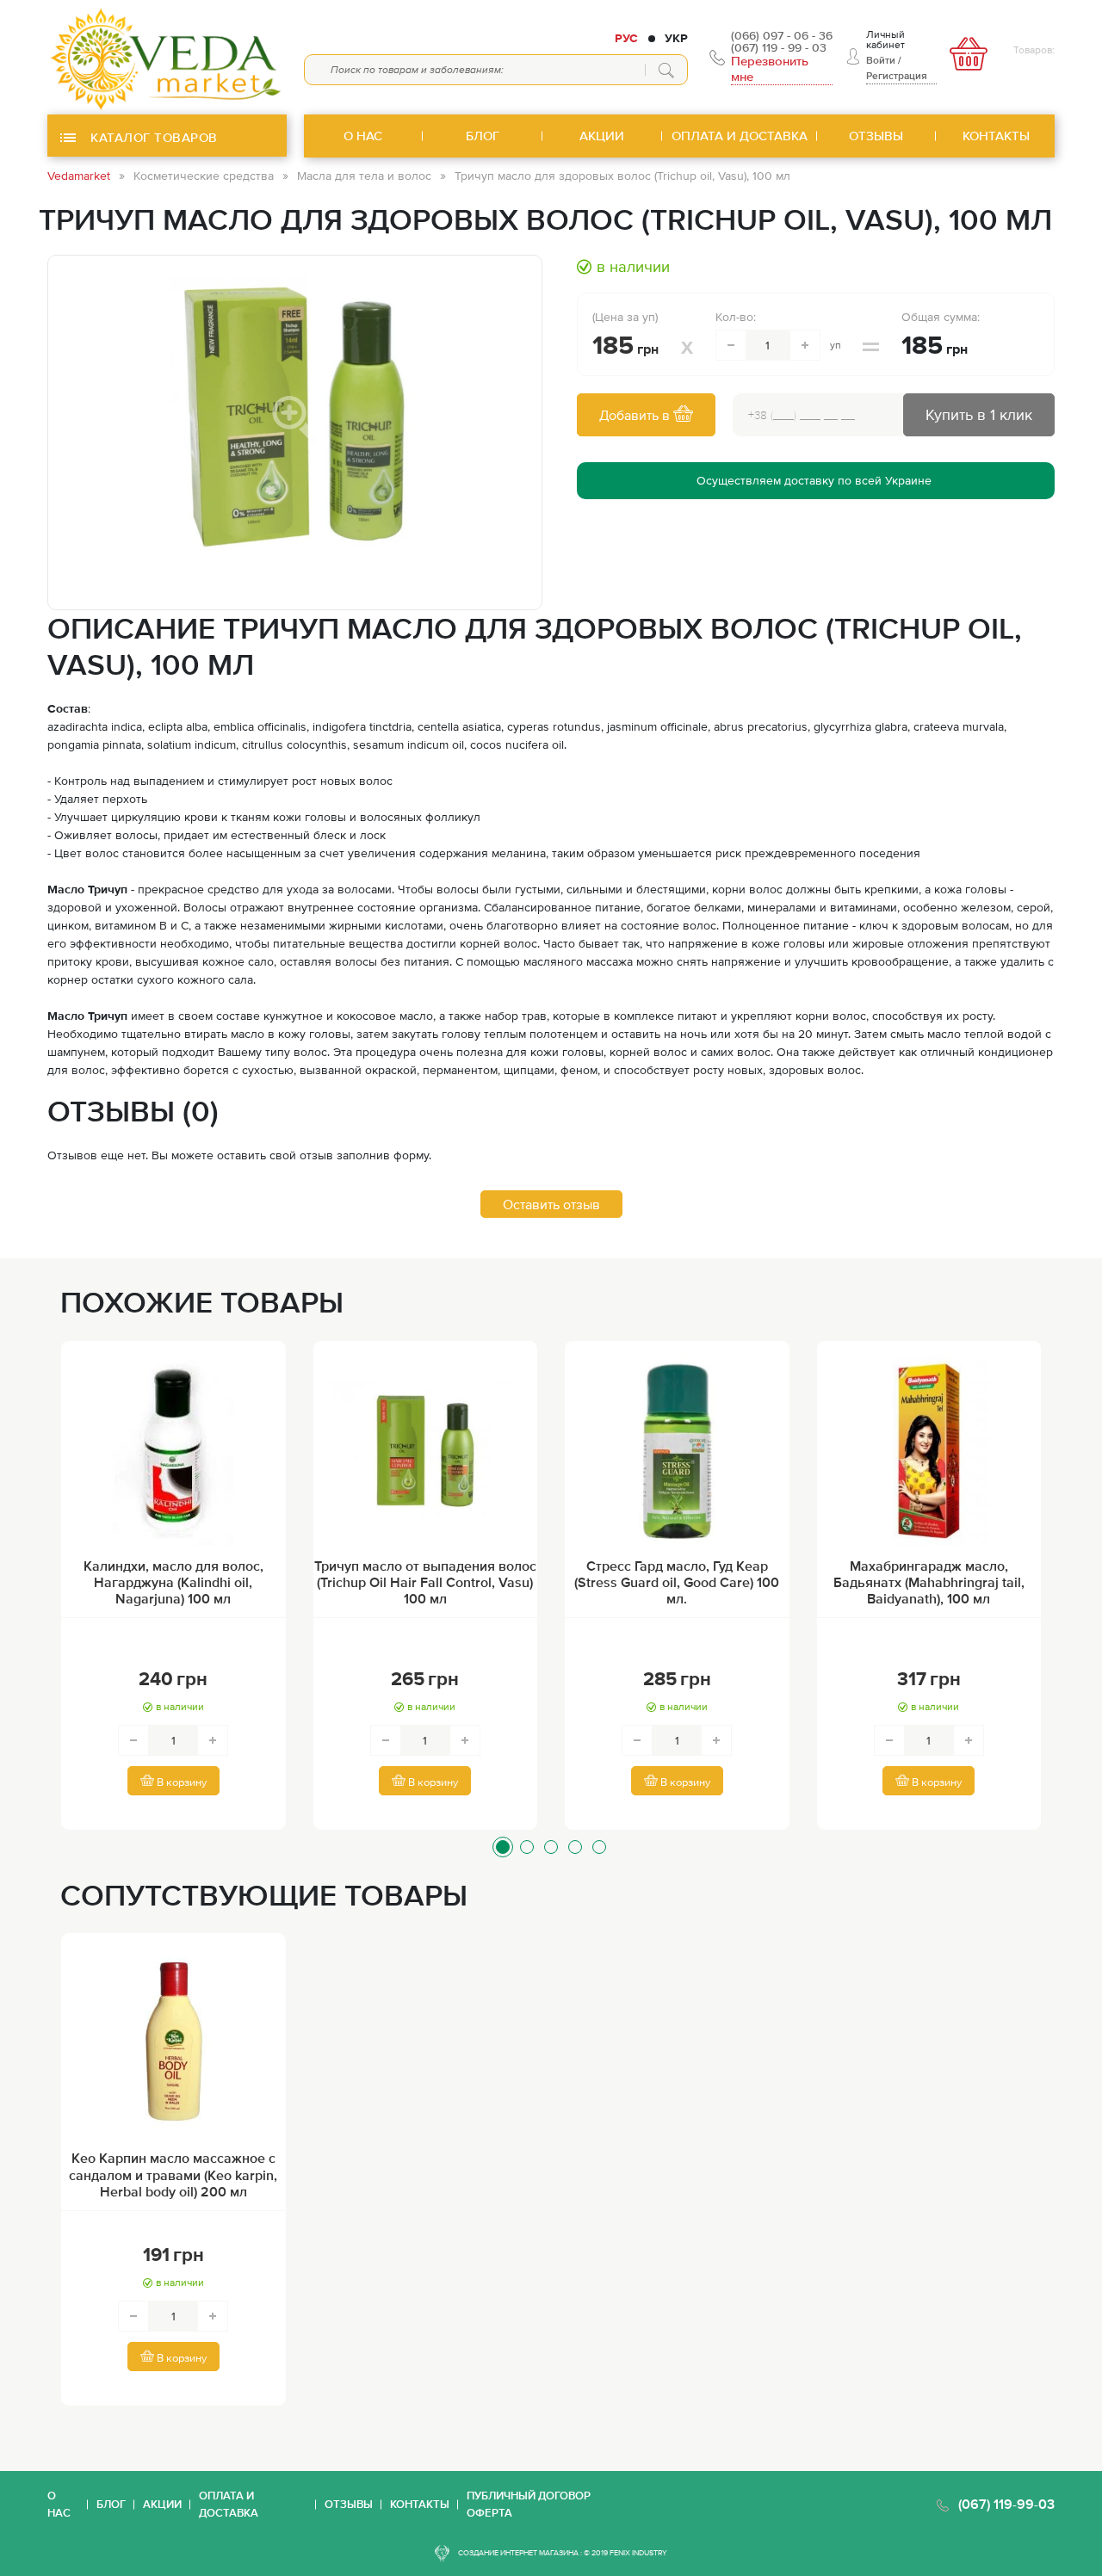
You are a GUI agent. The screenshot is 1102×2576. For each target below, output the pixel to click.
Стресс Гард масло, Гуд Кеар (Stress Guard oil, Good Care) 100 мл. (677, 1582)
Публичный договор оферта (529, 2504)
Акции (162, 2504)
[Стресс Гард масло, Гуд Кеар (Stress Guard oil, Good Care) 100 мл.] (677, 1451)
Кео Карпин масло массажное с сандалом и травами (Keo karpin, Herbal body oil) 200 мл (173, 2174)
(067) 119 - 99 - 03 (779, 47)
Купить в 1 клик (979, 414)
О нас (59, 2504)
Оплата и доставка (229, 2504)
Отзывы (349, 2504)
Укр (676, 38)
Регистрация (897, 76)
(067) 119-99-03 (1006, 2504)
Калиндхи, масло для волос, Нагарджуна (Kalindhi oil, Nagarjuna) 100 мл (173, 1582)
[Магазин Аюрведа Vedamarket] (167, 57)
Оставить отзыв (551, 1204)
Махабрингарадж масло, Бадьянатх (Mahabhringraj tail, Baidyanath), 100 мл (929, 1582)
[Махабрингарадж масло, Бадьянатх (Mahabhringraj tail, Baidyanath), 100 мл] (929, 1451)
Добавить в (636, 415)
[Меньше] (731, 345)
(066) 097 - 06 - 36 (782, 35)
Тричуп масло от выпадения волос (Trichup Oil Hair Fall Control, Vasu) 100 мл (425, 1582)
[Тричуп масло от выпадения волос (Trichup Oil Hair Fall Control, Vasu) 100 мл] (426, 1451)
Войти (881, 60)
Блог (111, 2504)
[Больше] (805, 345)
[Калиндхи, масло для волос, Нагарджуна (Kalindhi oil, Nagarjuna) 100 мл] (173, 1451)
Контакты (420, 2504)
